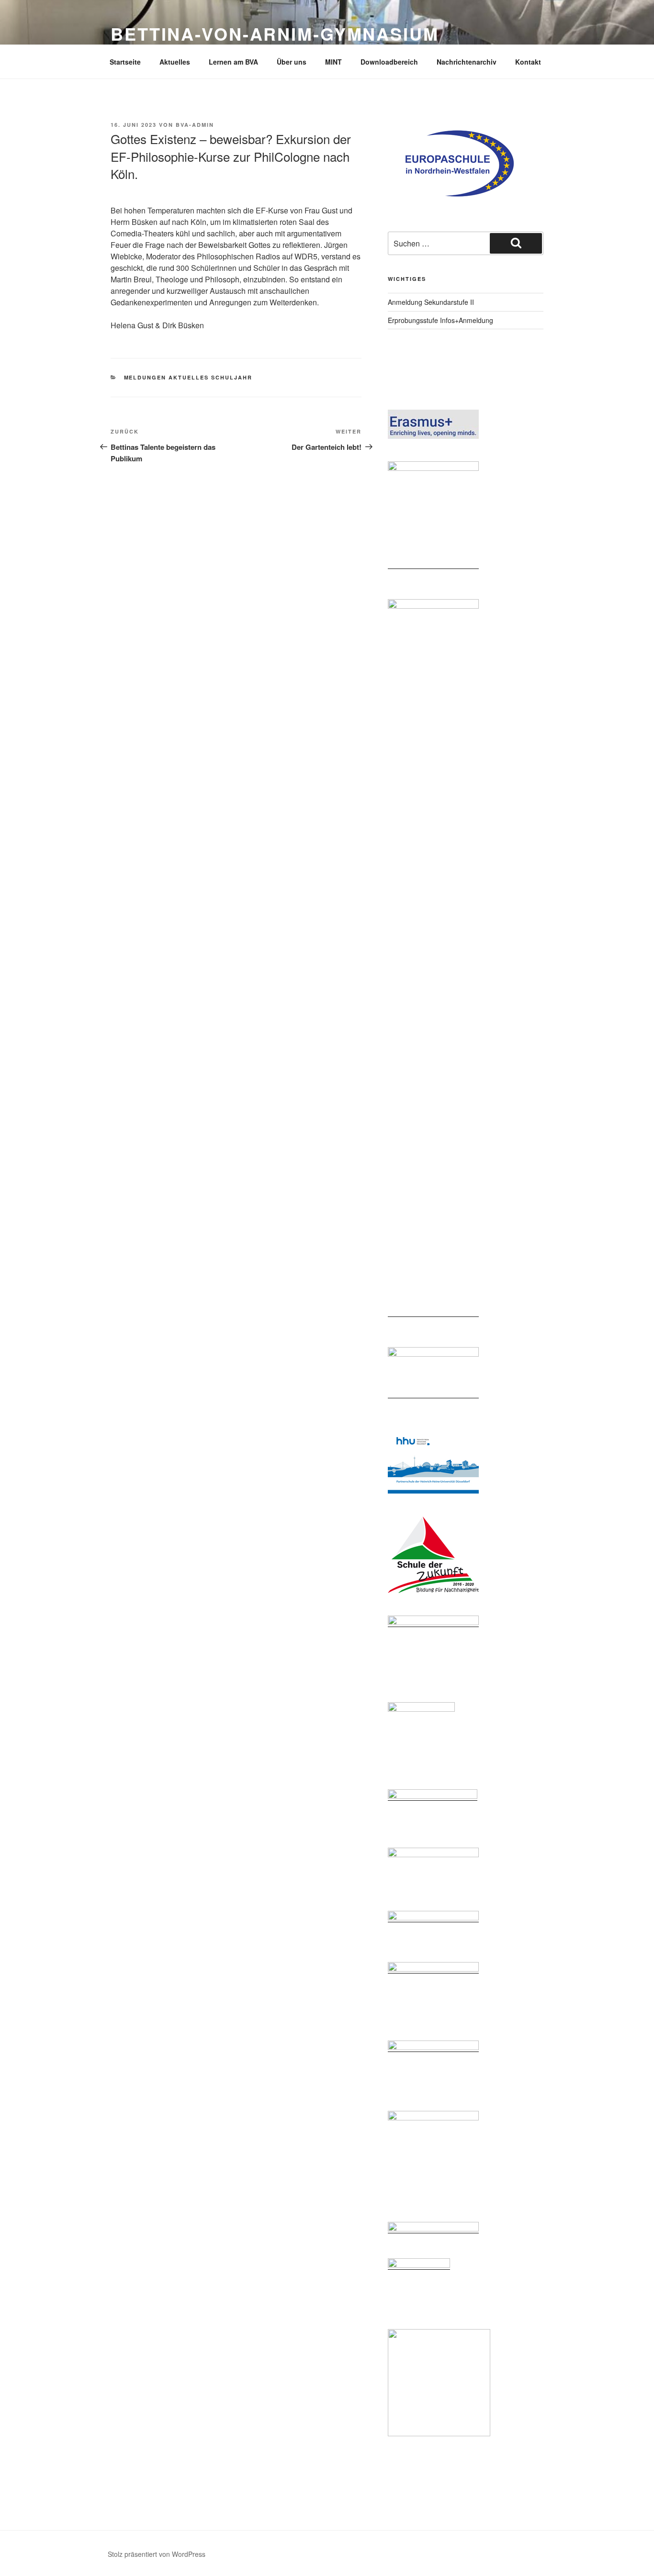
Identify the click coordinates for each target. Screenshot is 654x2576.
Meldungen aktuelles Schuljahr (188, 377)
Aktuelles (175, 62)
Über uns (292, 62)
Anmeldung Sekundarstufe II (431, 302)
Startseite (125, 62)
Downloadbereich (389, 62)
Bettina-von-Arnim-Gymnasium (275, 33)
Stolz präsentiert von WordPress (157, 2554)
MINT (333, 62)
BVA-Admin (195, 125)
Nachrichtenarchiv (467, 62)
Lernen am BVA (233, 62)
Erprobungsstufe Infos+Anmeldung (440, 320)
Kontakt (528, 62)
